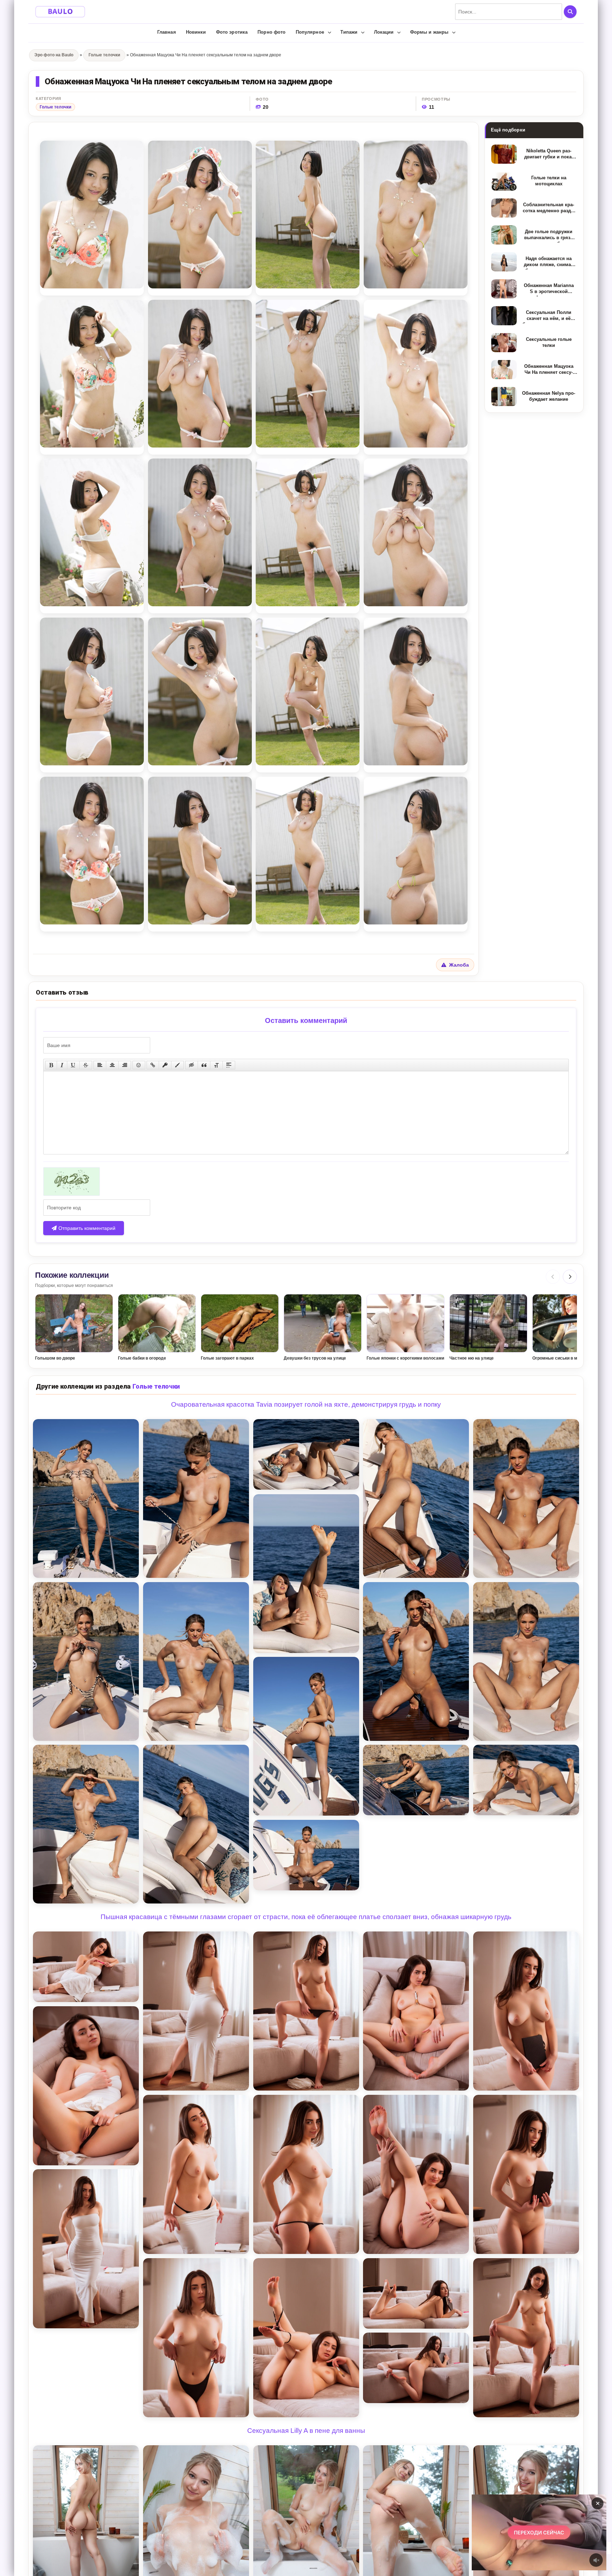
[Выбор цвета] (177, 1065)
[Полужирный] (51, 1065)
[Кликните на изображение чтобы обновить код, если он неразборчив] (306, 1182)
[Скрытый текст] (192, 1065)
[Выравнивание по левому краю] (100, 1065)
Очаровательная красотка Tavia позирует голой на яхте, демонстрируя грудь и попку (306, 1404)
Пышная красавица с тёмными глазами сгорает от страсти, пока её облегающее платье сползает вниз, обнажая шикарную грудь (306, 1917)
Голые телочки (55, 107)
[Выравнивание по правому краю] (125, 1065)
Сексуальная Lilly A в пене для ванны (306, 2431)
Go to (553, 2532)
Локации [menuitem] (384, 32)
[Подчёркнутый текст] (73, 1065)
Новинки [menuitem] (196, 32)
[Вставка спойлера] (229, 1065)
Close (525, 2532)
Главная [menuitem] (167, 32)
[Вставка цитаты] (204, 1065)
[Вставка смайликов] (139, 1065)
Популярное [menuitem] (310, 32)
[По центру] (112, 1065)
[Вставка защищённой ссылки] (165, 1065)
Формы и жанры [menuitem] (429, 32)
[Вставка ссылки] (153, 1065)
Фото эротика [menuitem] (232, 32)
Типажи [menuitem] (349, 32)
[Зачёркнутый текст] (86, 1065)
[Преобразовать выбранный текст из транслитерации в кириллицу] (216, 1065)
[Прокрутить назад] (553, 1277)
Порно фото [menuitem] (271, 32)
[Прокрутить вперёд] (570, 1277)
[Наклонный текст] (62, 1065)
